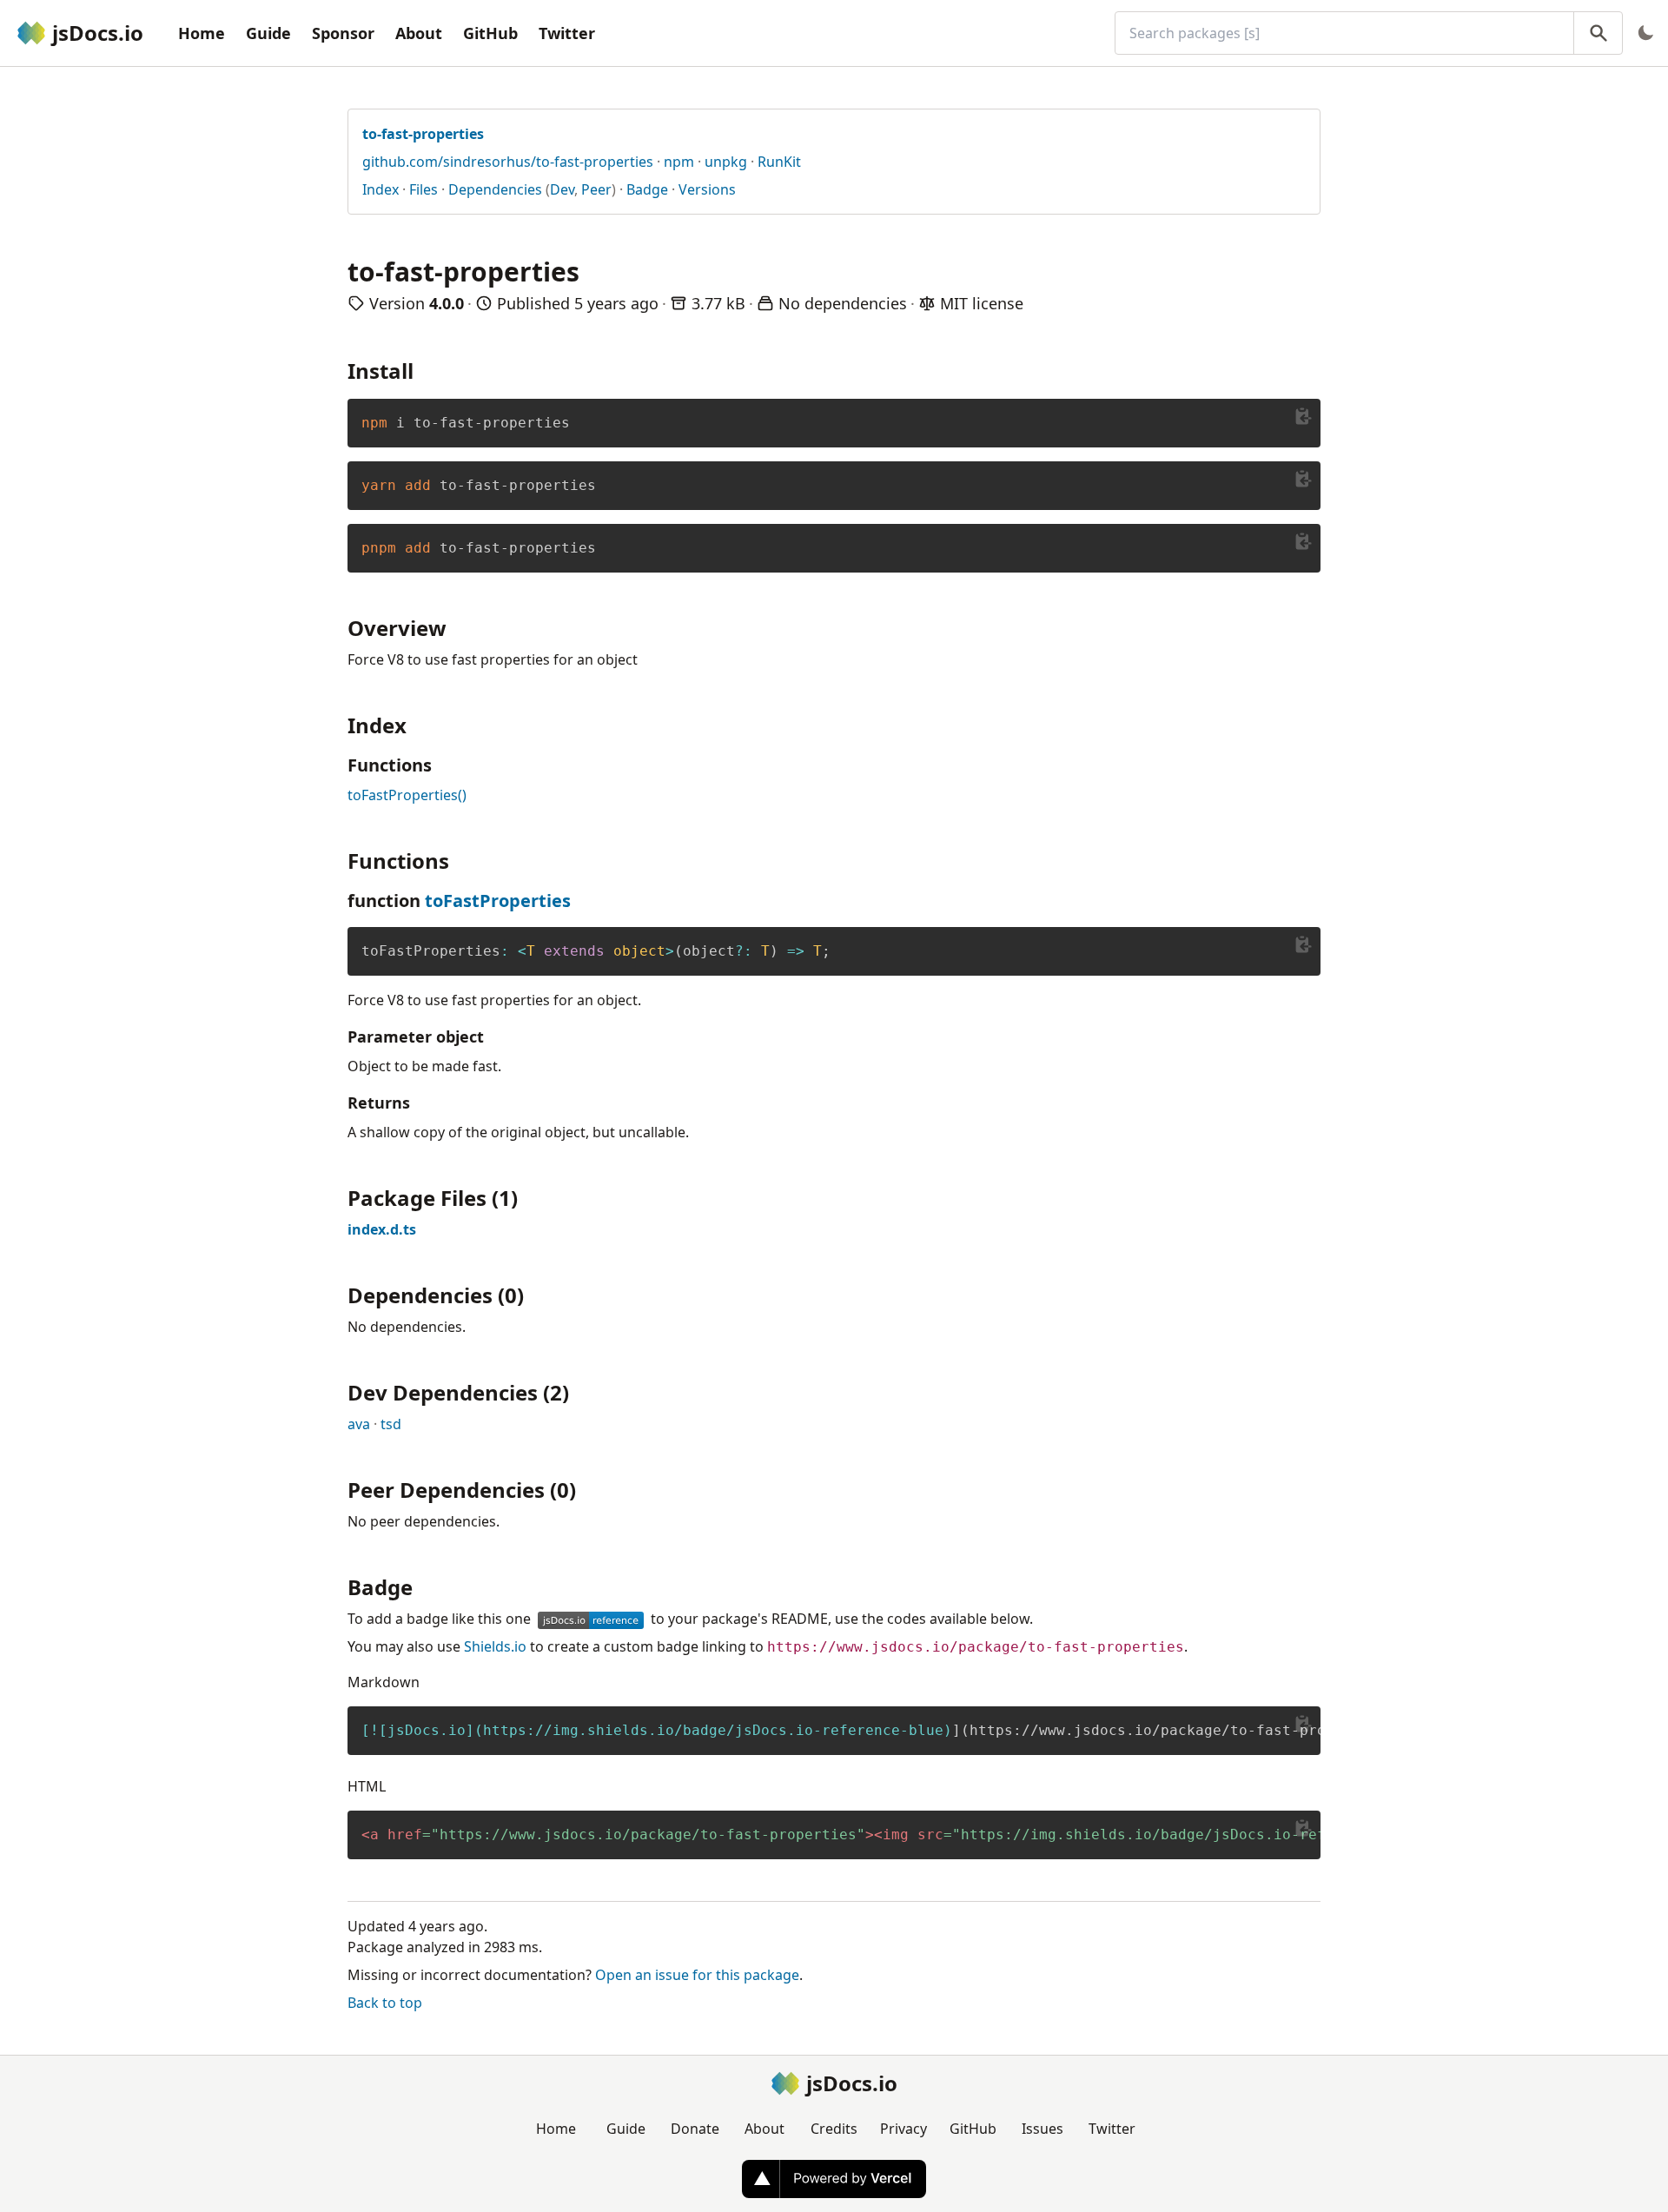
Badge (647, 189)
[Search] (1598, 33)
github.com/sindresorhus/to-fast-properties (508, 162)
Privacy (903, 2129)
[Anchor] (424, 370)
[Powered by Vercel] (834, 2179)
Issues (1042, 2129)
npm (679, 162)
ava (359, 1424)
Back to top (385, 2003)
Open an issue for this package (697, 1975)
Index (381, 189)
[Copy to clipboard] (1303, 416)
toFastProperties (498, 901)
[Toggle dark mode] (1645, 33)
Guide (268, 33)
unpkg (726, 162)
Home (202, 33)
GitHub (490, 33)
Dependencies (495, 189)
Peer (596, 189)
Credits (834, 2129)
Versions (707, 189)
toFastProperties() (407, 795)
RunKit (779, 162)
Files (424, 189)
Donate (695, 2129)
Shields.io (495, 1646)
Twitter (567, 33)
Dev (562, 189)
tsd (391, 1424)
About (419, 33)
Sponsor (343, 33)
